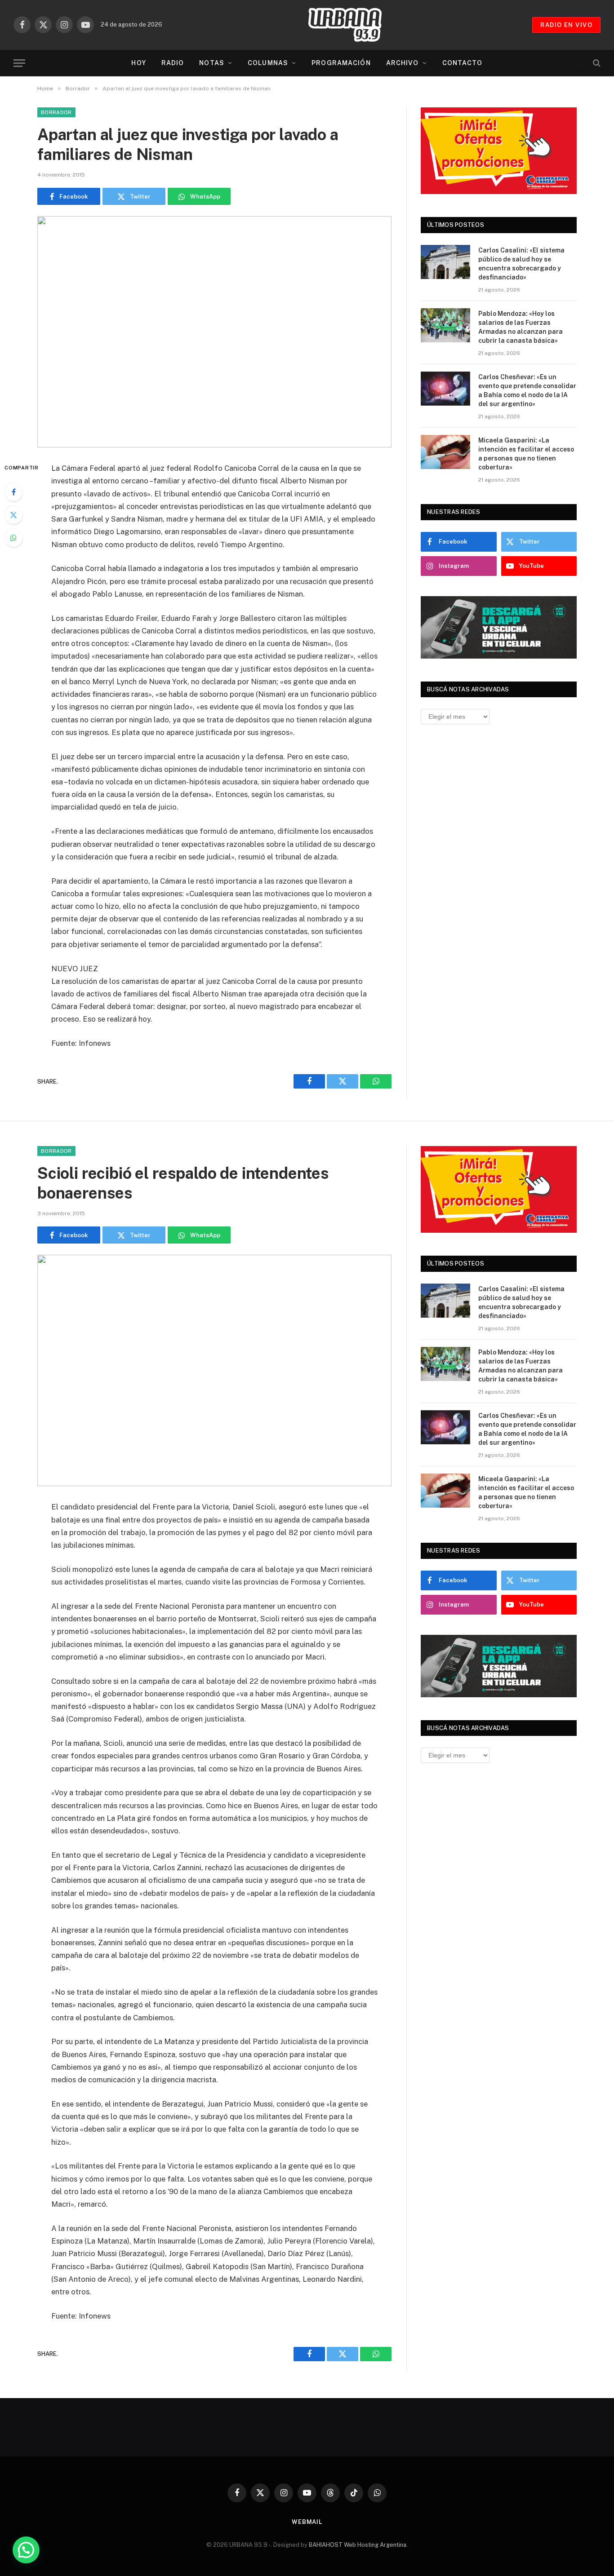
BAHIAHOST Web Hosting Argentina (358, 2545)
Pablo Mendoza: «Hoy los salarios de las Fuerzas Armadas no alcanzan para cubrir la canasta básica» (521, 327)
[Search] (596, 63)
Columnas (268, 63)
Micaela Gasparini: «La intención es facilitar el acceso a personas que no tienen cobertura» (526, 454)
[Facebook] (13, 492)
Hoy (138, 63)
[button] (26, 2550)
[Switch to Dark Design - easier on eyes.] (581, 63)
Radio (173, 63)
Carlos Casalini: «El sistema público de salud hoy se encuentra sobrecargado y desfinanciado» (521, 264)
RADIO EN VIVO (566, 25)
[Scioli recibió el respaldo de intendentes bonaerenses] (214, 1370)
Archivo (403, 63)
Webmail (307, 2522)
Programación (341, 63)
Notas (212, 63)
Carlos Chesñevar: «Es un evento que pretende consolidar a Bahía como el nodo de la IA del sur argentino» (527, 390)
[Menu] (19, 63)
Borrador (56, 112)
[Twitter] (13, 515)
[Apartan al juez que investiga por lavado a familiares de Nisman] (214, 332)
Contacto (463, 63)
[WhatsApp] (13, 538)
